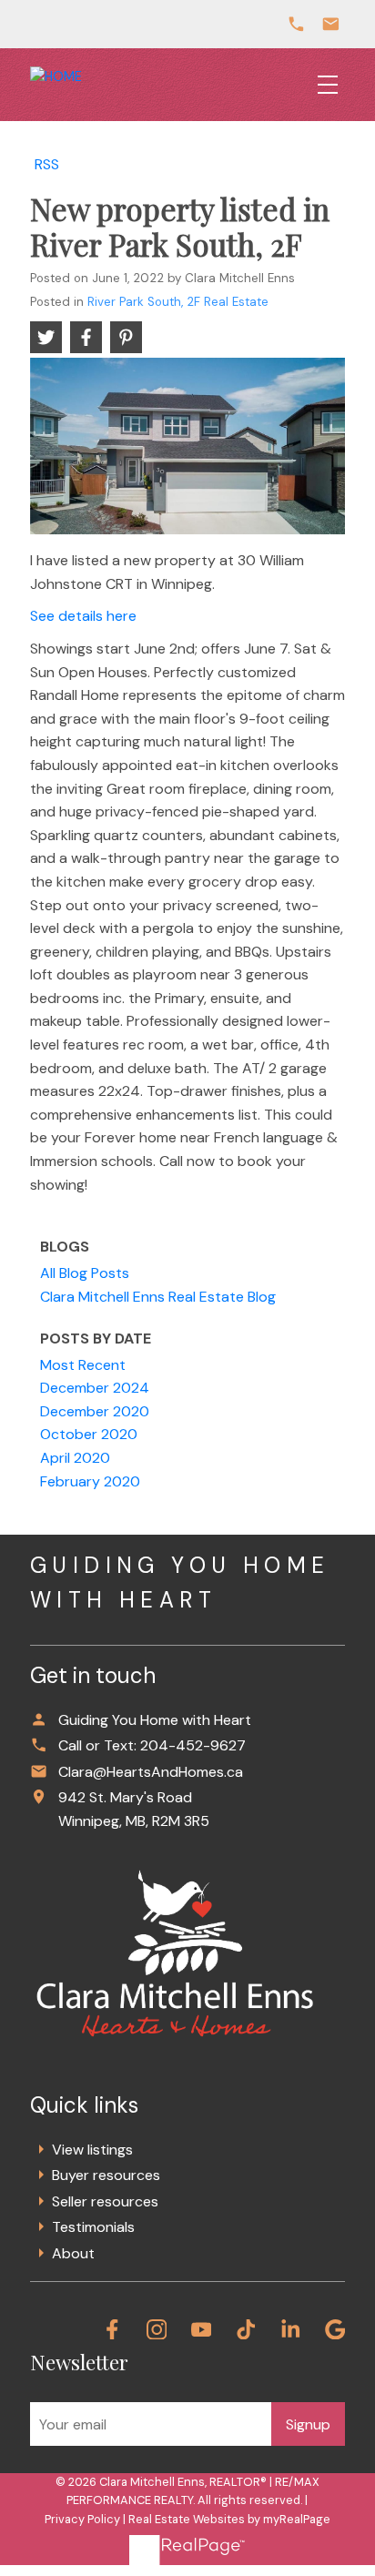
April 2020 (75, 1458)
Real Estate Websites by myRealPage (229, 2519)
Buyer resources (106, 2175)
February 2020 (90, 1481)
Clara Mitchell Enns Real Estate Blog (158, 1297)
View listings (92, 2150)
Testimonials (93, 2227)
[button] (112, 2330)
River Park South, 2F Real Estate (178, 302)
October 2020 (89, 1434)
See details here (83, 616)
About (73, 2253)
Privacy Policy (82, 2519)
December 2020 (95, 1411)
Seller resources (105, 2201)
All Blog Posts (85, 1273)
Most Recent (83, 1365)
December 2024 (95, 1388)
